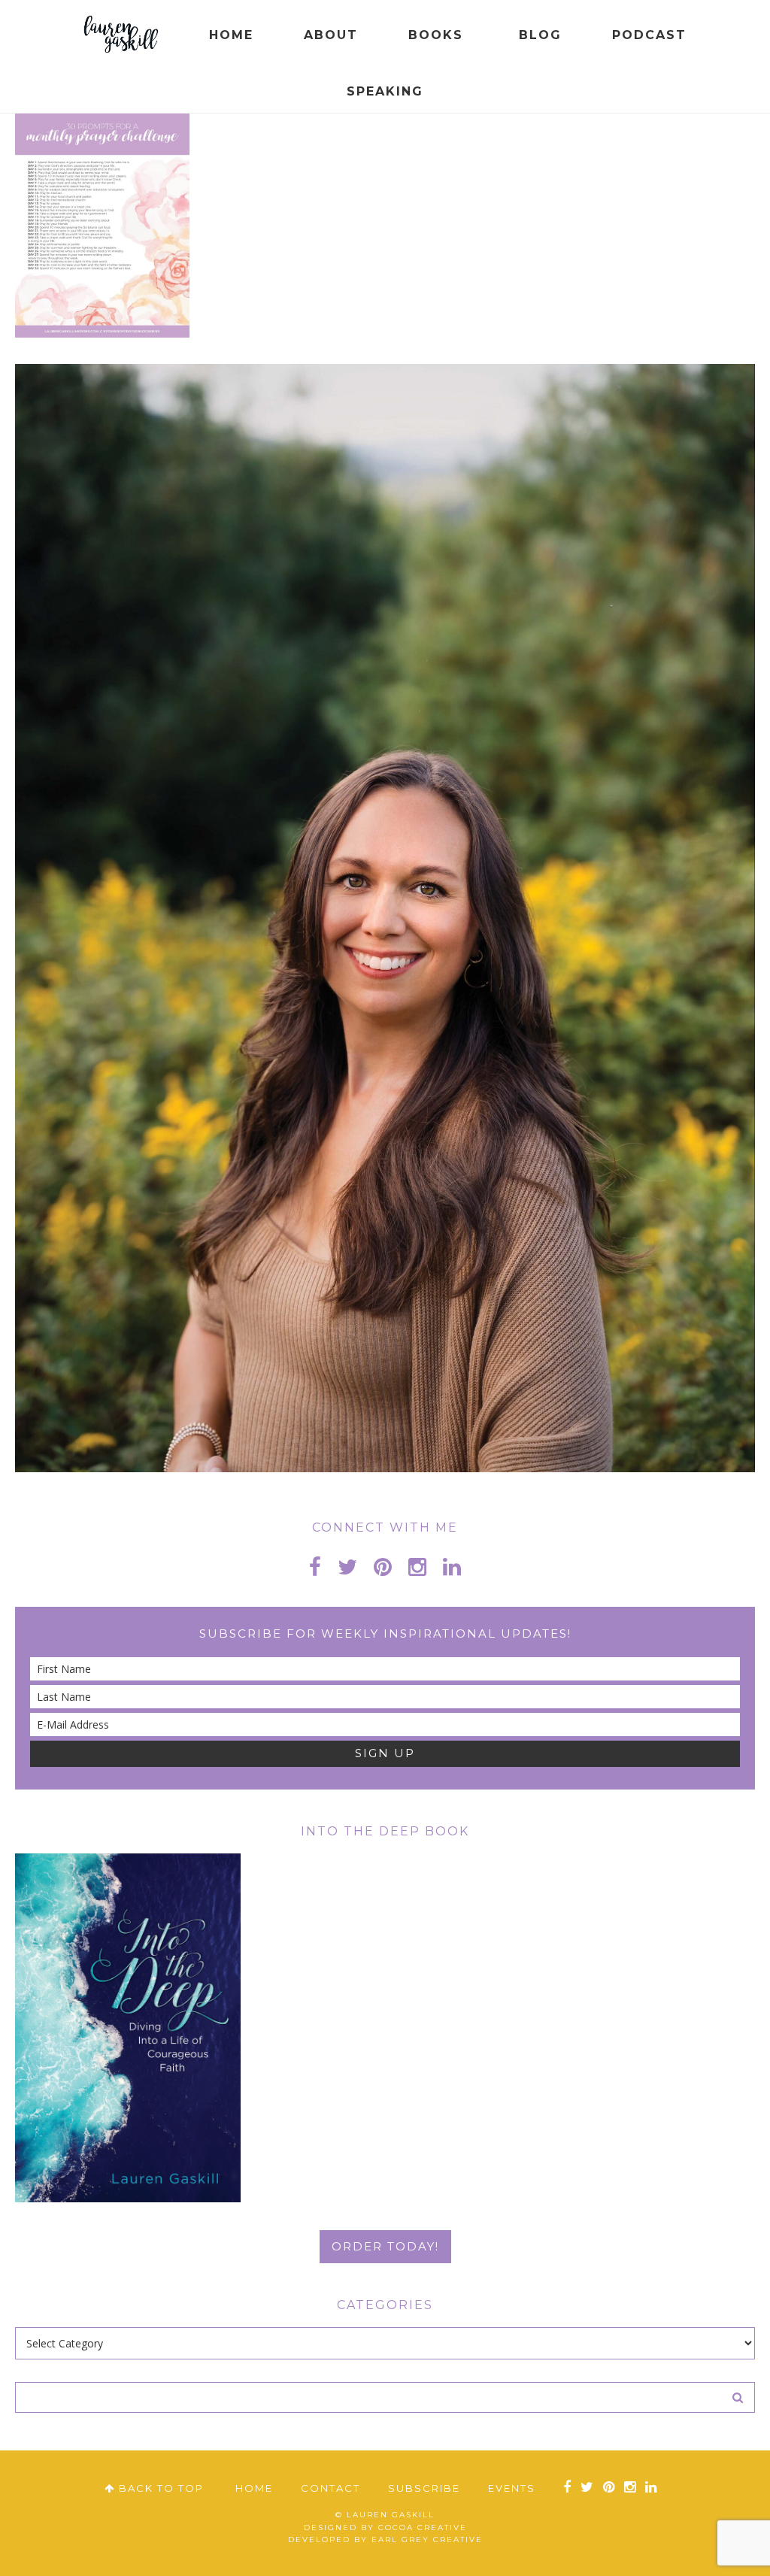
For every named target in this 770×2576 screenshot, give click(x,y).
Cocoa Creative (423, 2528)
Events (512, 2488)
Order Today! (385, 2246)
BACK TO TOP (159, 2488)
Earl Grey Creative (427, 2540)
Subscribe (424, 2488)
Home (254, 2488)
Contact (330, 2488)
